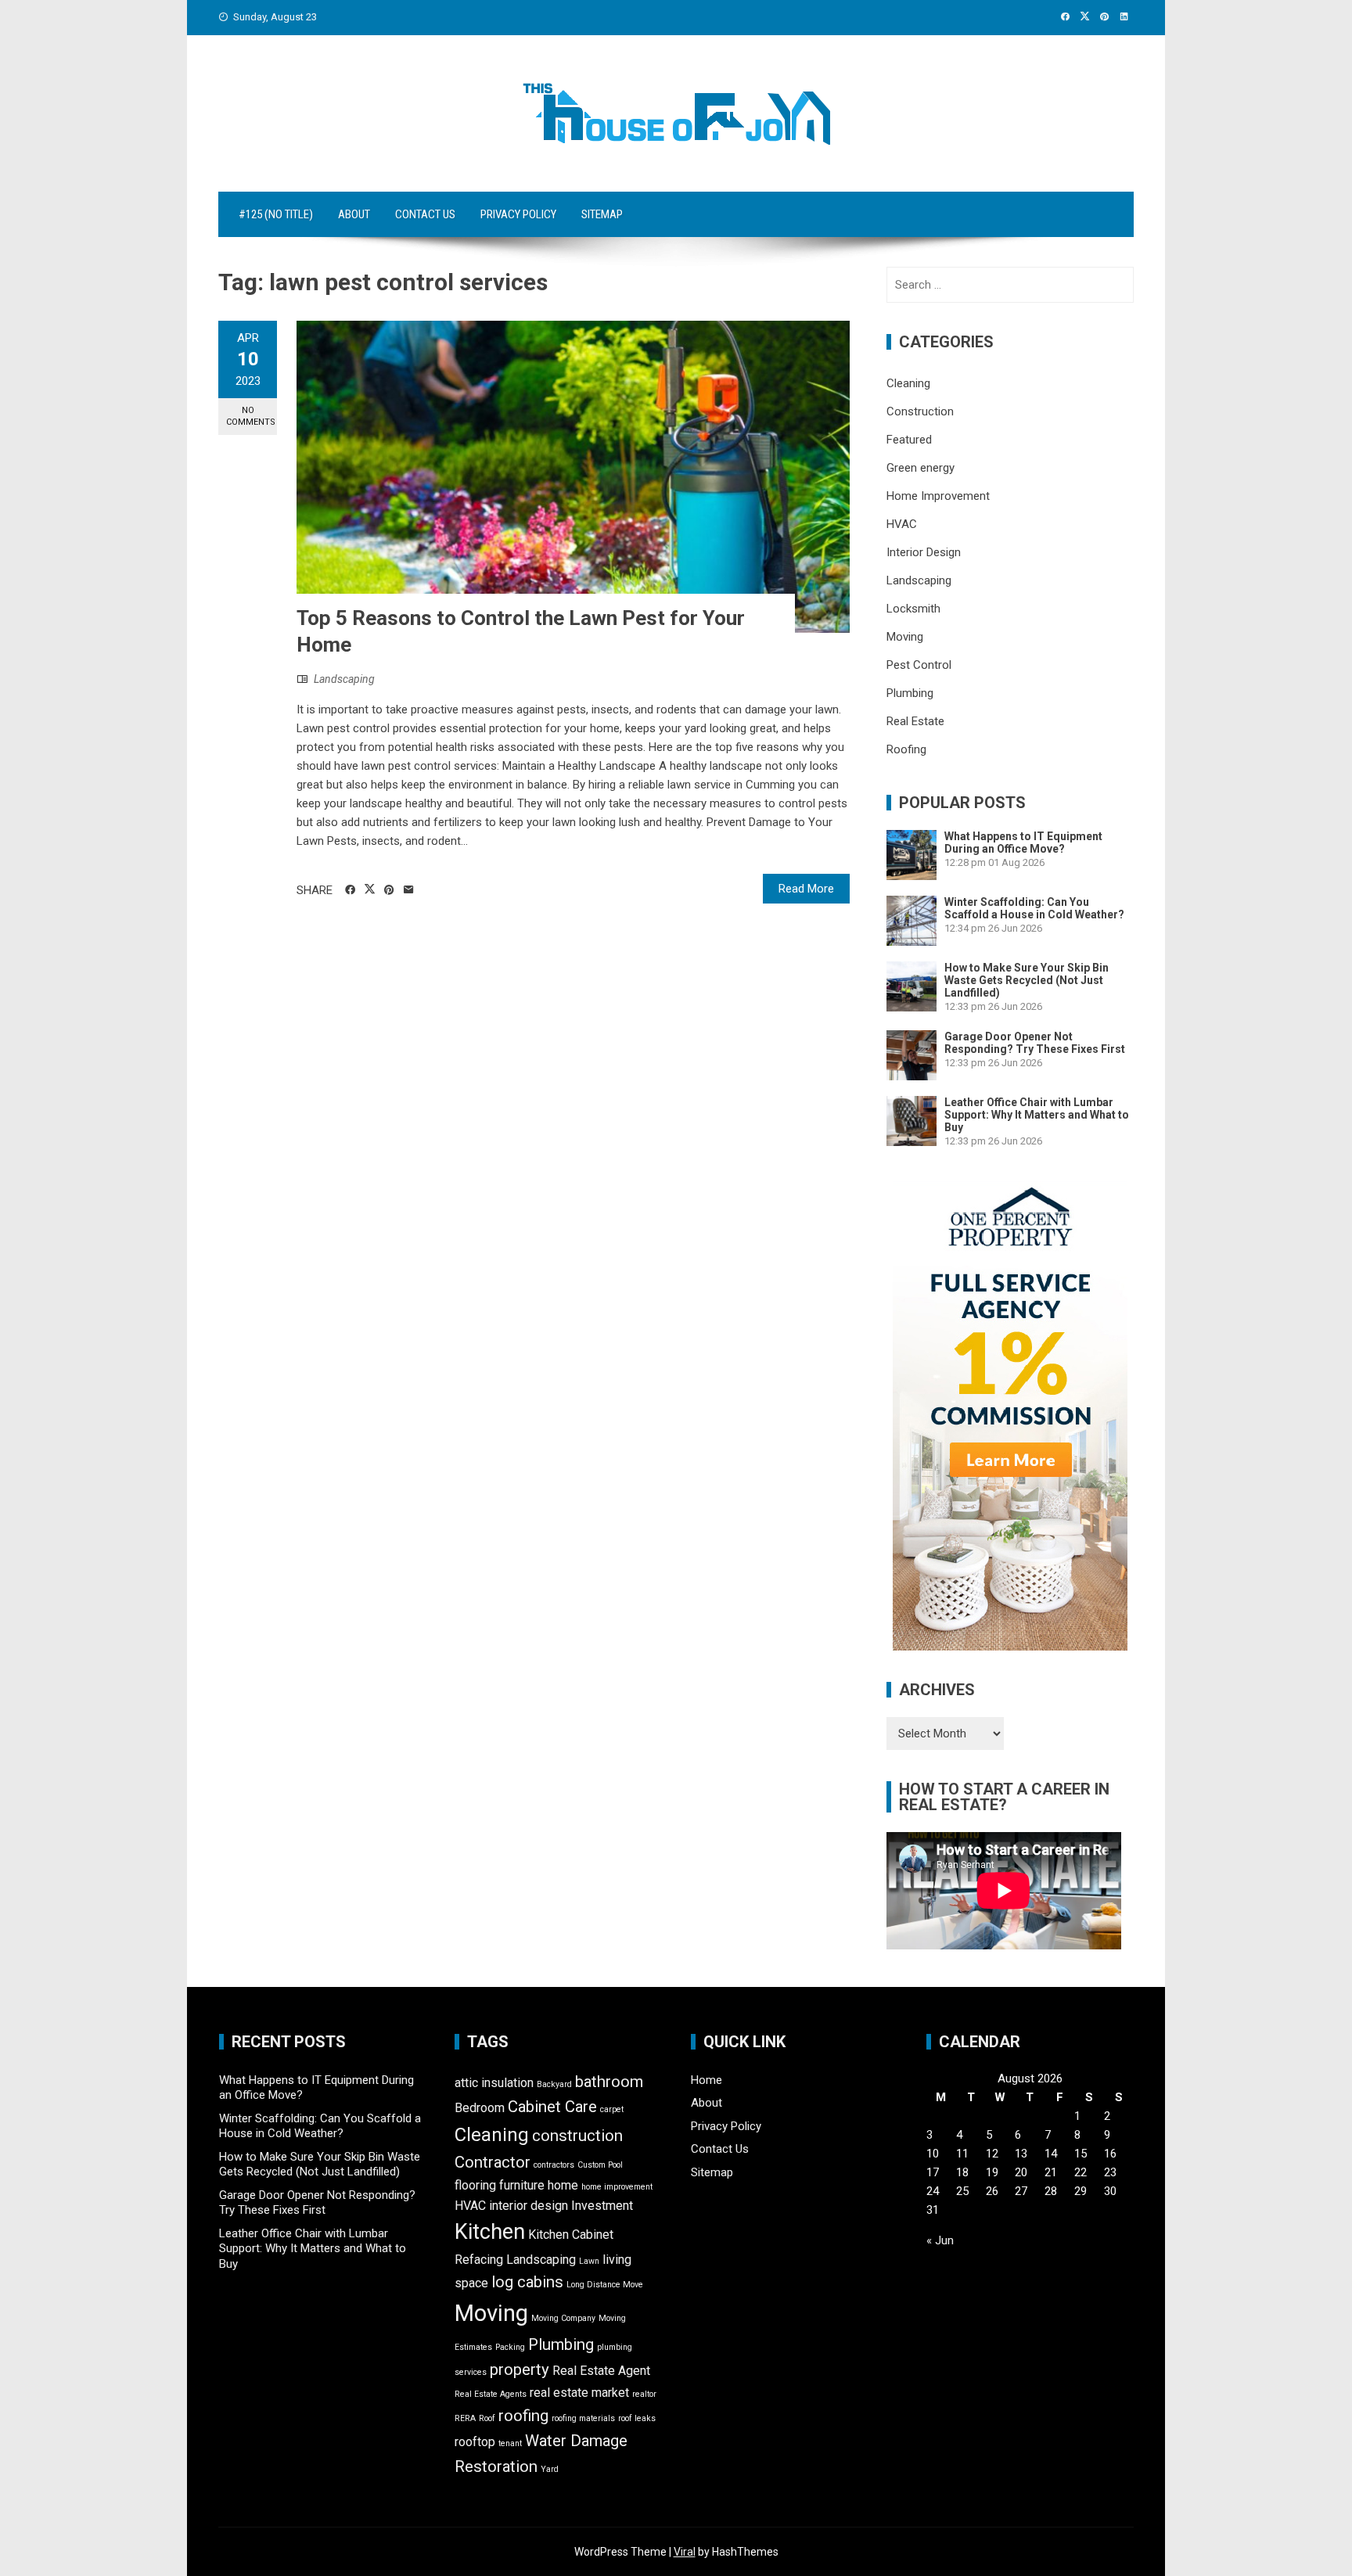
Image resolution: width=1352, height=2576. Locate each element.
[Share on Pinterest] (389, 890)
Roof (487, 2418)
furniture (522, 2185)
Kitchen (490, 2232)
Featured (909, 440)
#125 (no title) (276, 214)
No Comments (251, 416)
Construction (920, 411)
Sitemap (602, 214)
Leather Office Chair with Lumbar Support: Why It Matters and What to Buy (1037, 1115)
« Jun (940, 2240)
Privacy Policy (518, 214)
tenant (510, 2443)
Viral (685, 2552)
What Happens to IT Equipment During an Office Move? (1023, 842)
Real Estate (915, 721)
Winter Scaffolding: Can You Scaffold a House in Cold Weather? (1034, 908)
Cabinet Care (552, 2107)
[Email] (409, 890)
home (563, 2185)
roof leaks (637, 2418)
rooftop (475, 2442)
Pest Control (919, 665)
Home (707, 2080)
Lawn (589, 2261)
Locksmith (913, 609)
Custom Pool (600, 2165)
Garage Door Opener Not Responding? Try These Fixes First (1035, 1043)
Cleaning (908, 383)
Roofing (906, 749)
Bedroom (480, 2108)
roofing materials (583, 2418)
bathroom (609, 2082)
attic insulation (494, 2083)
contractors (554, 2165)
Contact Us (425, 214)
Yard (550, 2469)
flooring (475, 2185)
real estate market (579, 2393)
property (520, 2369)
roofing (523, 2416)
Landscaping (344, 679)
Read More (806, 889)
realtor (644, 2394)
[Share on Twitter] (370, 889)
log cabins (527, 2282)
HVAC (902, 524)
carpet (612, 2109)
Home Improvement (938, 496)
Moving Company (563, 2318)
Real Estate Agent (601, 2371)
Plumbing (910, 693)
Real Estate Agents (491, 2394)
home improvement (617, 2187)
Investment (602, 2206)
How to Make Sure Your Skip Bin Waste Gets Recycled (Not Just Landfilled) (1027, 980)
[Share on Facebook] (350, 890)
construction (577, 2136)
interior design (529, 2206)
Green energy (921, 468)
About (354, 214)
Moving (905, 637)
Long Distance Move (605, 2285)
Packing (510, 2347)
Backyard (554, 2084)
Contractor (493, 2162)
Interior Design (924, 552)
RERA (465, 2418)
